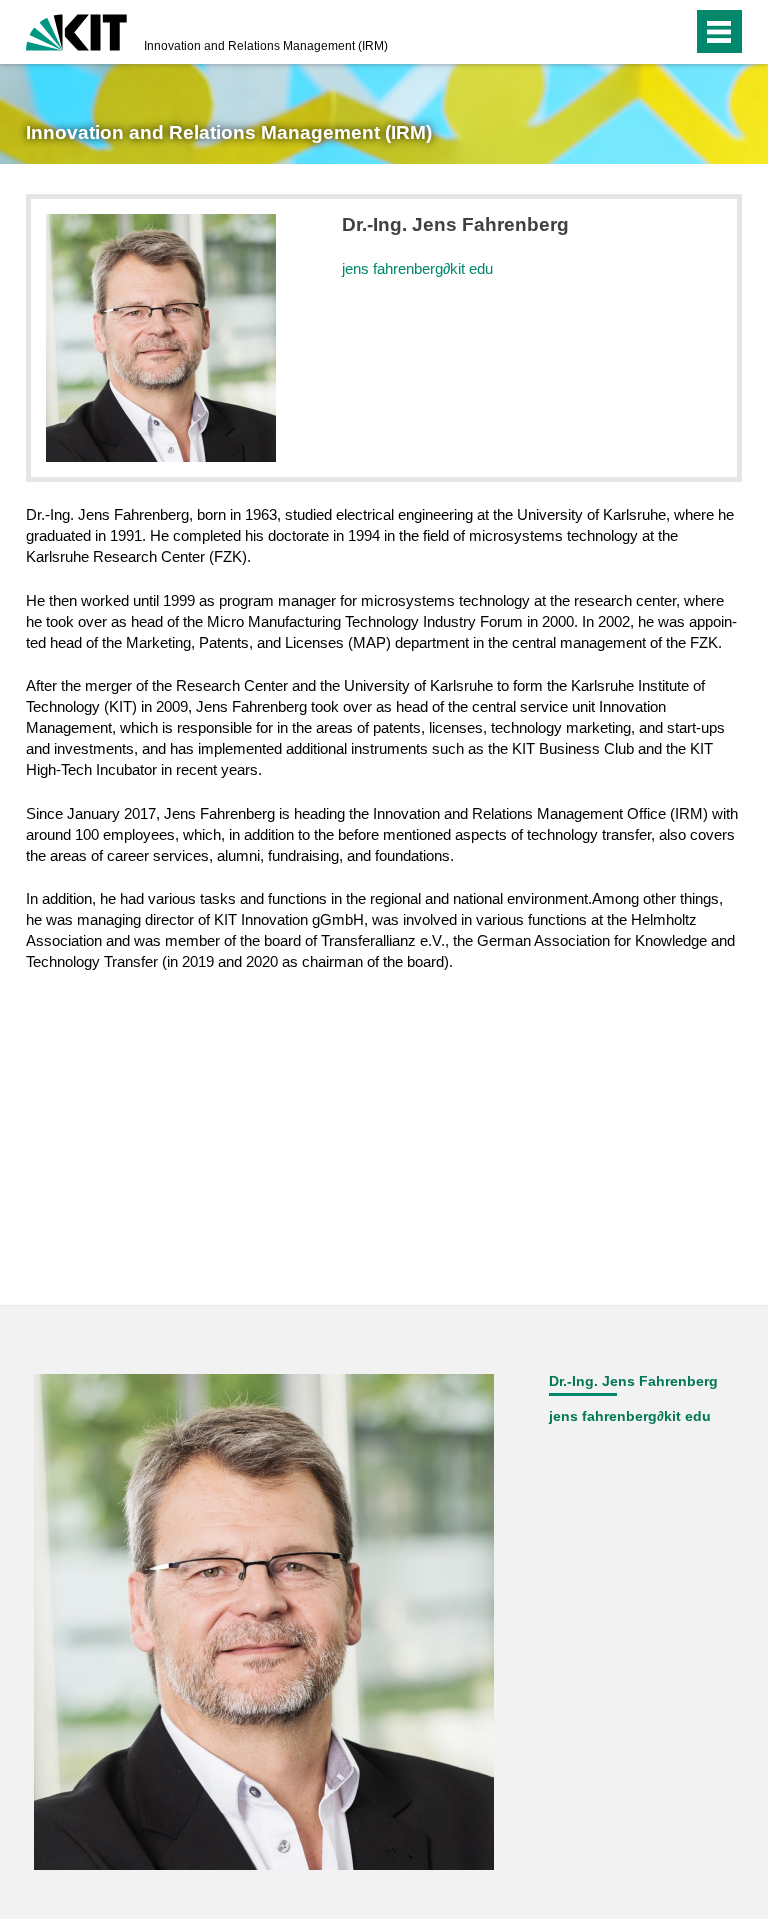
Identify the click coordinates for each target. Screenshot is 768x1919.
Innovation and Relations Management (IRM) (266, 46)
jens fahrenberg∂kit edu (417, 268)
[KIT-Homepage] (76, 30)
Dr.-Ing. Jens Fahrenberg (633, 1381)
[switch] (637, 32)
